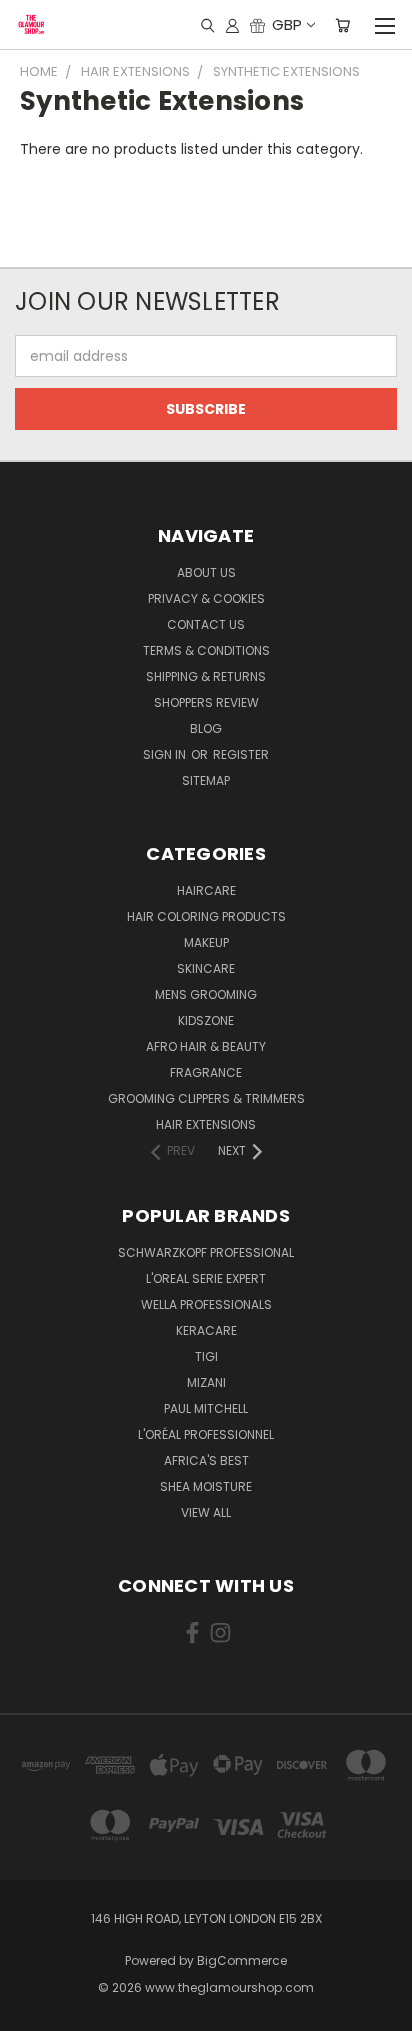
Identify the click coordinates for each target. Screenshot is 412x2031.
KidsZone (206, 1020)
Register (241, 754)
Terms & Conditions (206, 650)
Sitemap (206, 780)
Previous (31, 2011)
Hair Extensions (206, 1124)
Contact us (206, 624)
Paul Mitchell (206, 1408)
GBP (287, 24)
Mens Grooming (206, 994)
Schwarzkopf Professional (206, 1252)
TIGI (206, 1356)
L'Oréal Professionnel (206, 1434)
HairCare (206, 890)
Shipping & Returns (206, 676)
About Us (206, 572)
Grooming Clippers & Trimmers (206, 1098)
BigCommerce (242, 1960)
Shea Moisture (206, 1486)
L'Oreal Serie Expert (206, 1278)
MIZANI (206, 1382)
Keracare (206, 1330)
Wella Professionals (206, 1304)
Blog (206, 728)
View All (206, 1512)
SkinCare (206, 968)
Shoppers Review (206, 702)
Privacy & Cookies (206, 598)
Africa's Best (206, 1460)
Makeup (206, 942)
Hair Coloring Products (206, 916)
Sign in (166, 754)
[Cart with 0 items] (342, 25)
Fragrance (206, 1072)
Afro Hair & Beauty (206, 1046)
